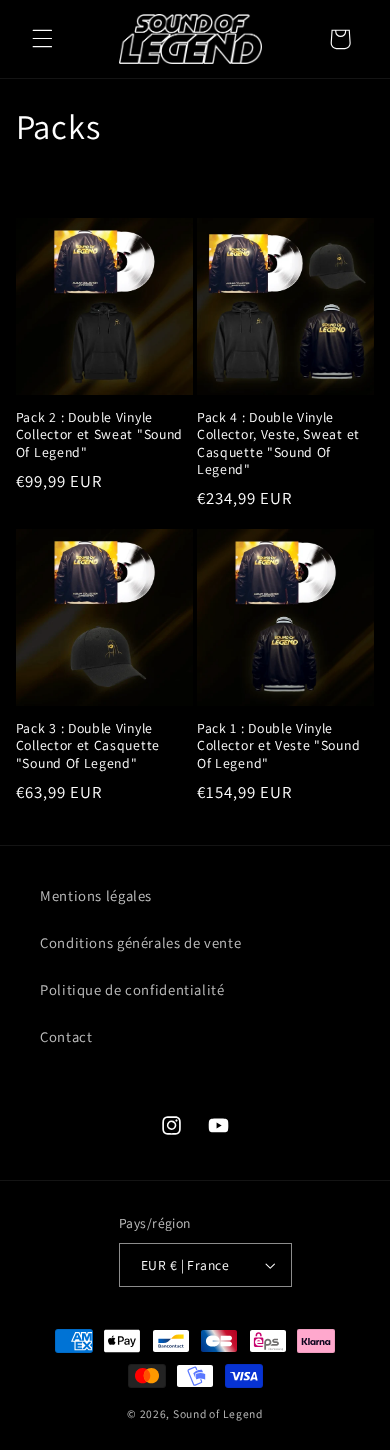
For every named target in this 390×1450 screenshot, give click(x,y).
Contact (66, 1036)
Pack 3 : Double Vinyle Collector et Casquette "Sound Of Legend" (88, 746)
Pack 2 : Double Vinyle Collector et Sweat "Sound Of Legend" (99, 435)
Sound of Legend (218, 1413)
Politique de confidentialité (132, 989)
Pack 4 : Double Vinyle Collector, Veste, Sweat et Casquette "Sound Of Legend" (278, 444)
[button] (42, 39)
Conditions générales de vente (140, 942)
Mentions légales (96, 895)
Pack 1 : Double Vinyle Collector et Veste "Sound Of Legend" (278, 746)
